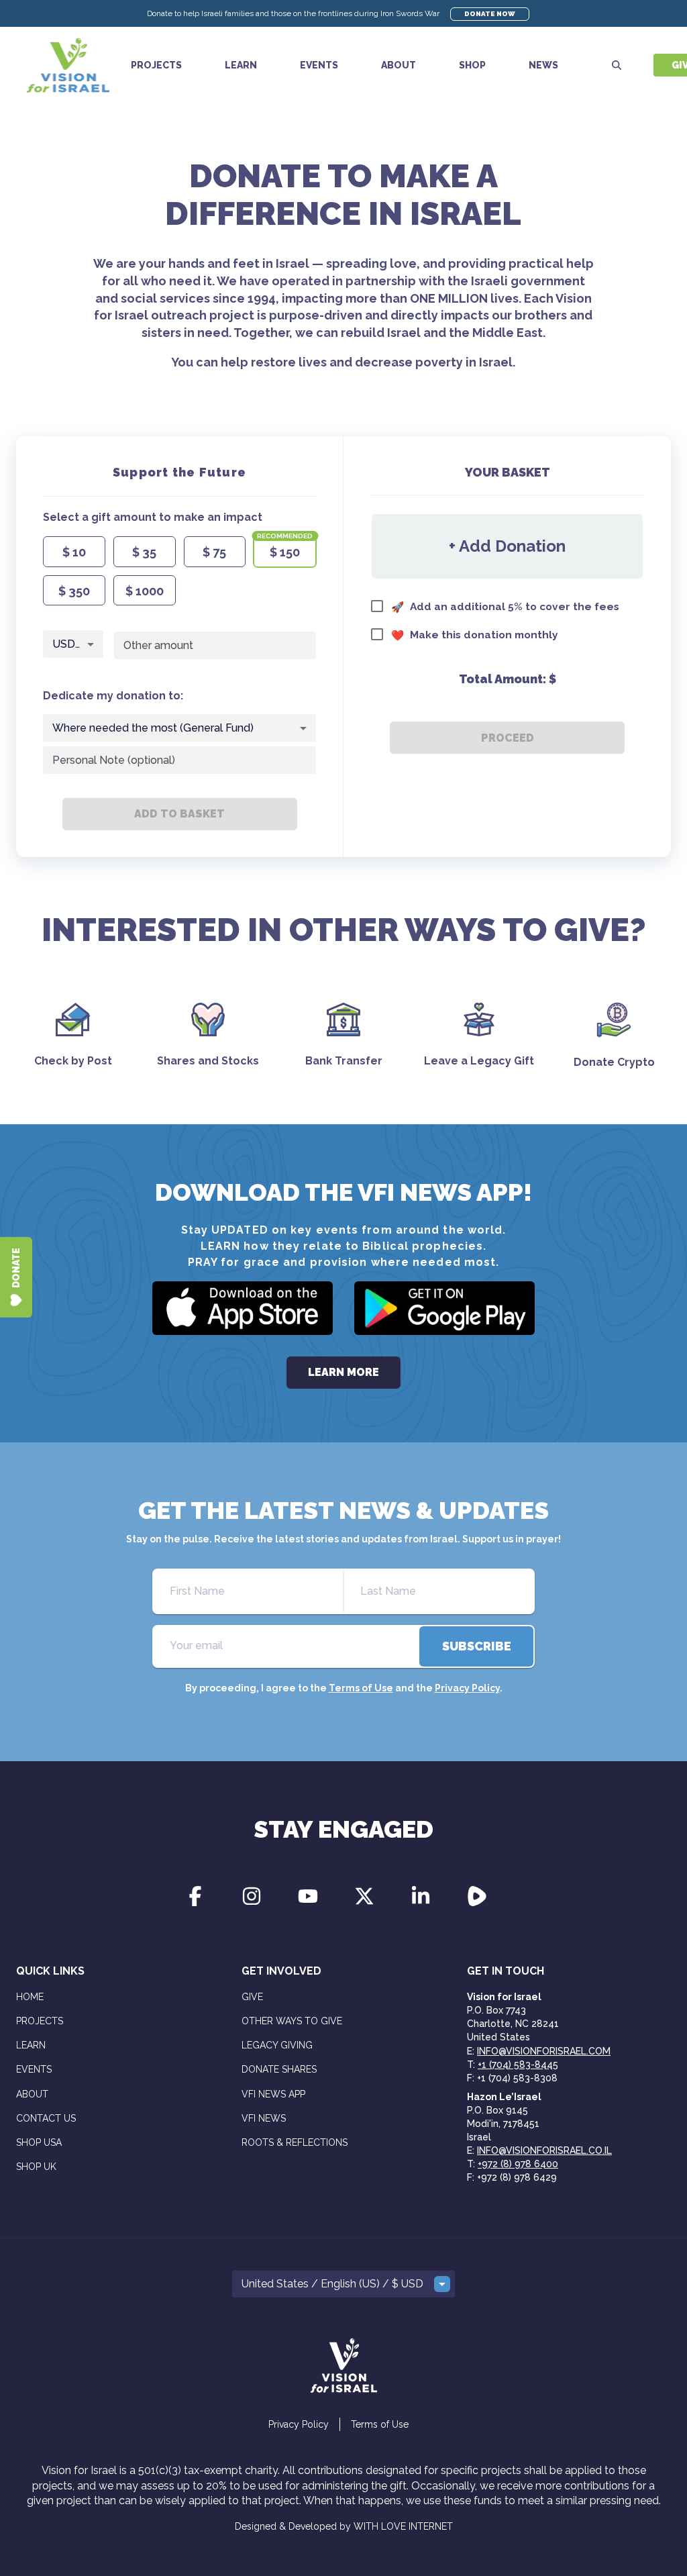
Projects (156, 65)
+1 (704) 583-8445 (518, 2065)
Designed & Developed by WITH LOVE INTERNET (344, 2526)
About (399, 65)
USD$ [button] (68, 644)
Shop (472, 65)
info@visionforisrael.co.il (544, 2150)
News (543, 65)
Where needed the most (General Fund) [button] (153, 728)
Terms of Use (361, 1688)
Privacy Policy (467, 1688)
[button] (343, 2284)
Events (319, 65)
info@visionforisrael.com (544, 2051)
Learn (241, 65)
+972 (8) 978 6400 (518, 2164)
